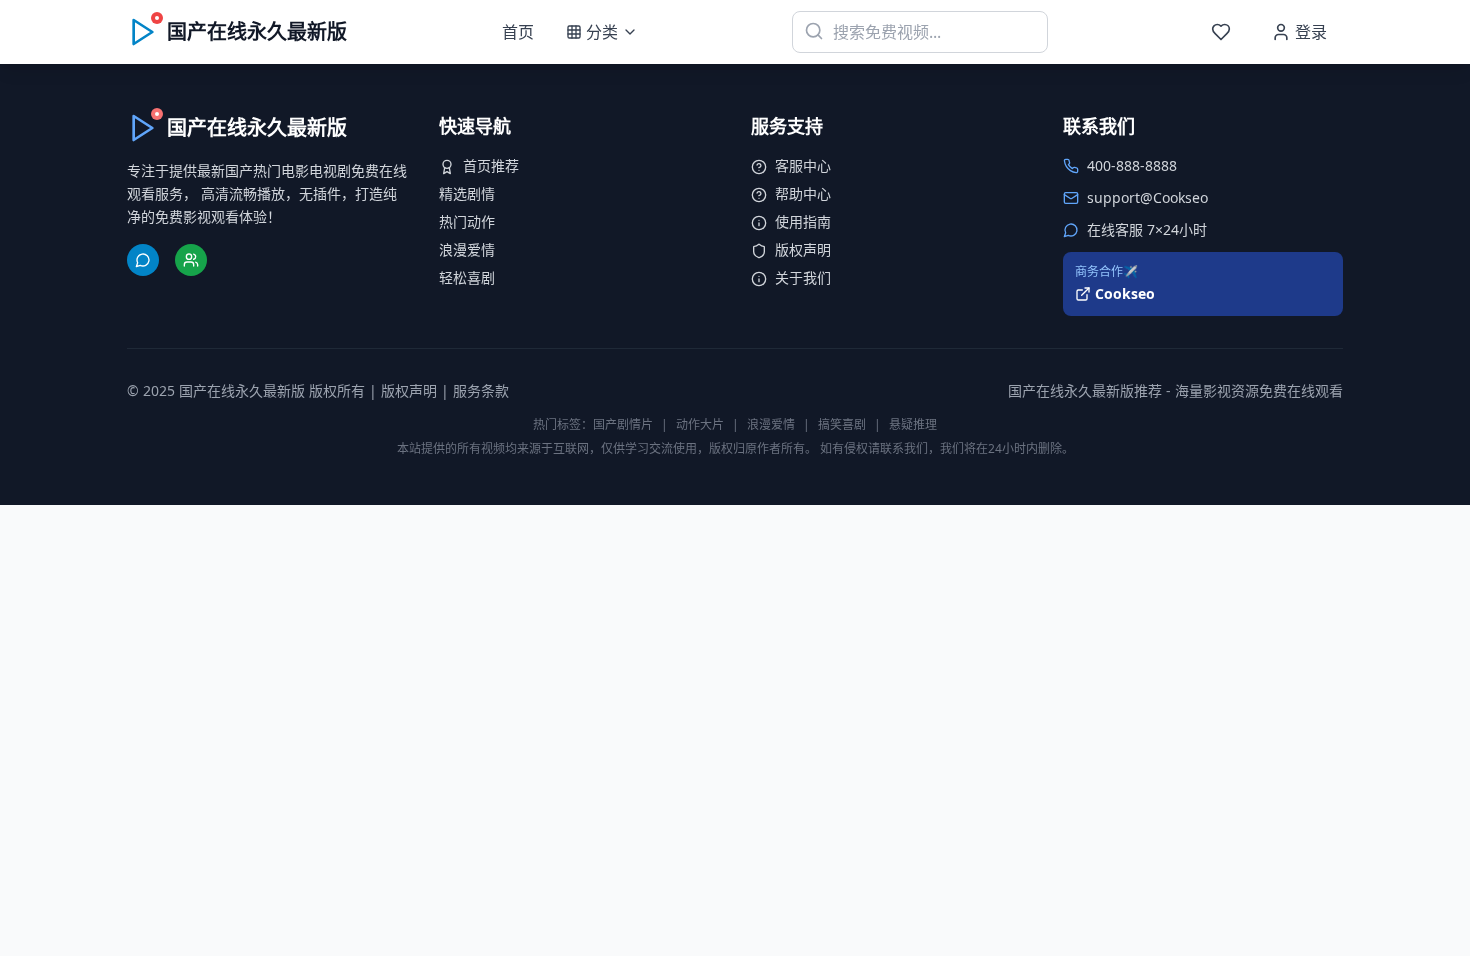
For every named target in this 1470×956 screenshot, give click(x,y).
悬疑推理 (913, 424)
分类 (602, 32)
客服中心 (803, 165)
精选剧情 (467, 193)
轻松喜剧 (467, 277)
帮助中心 (803, 193)
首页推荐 (491, 165)
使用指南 (803, 221)
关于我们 (803, 277)
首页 (518, 32)
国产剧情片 (623, 424)
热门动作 (467, 221)
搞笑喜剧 (842, 424)
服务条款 (481, 390)
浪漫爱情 (467, 249)
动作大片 (700, 424)
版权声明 (803, 249)
